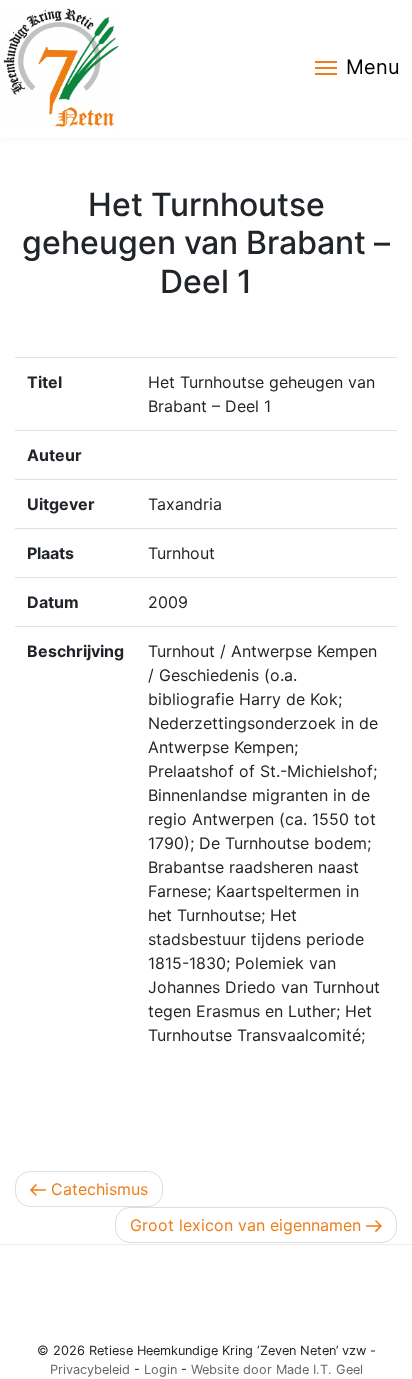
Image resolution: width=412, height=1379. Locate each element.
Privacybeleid (90, 1369)
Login (160, 1369)
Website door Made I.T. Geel (277, 1369)
